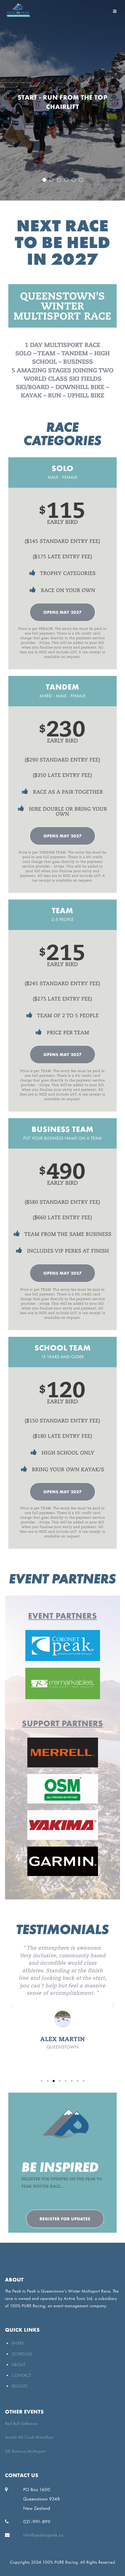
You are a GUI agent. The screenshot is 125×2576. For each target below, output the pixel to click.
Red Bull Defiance (21, 2423)
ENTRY (18, 2343)
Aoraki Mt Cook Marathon (29, 2437)
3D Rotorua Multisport (25, 2451)
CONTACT (21, 2375)
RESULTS (20, 2386)
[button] (42, 2081)
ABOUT (19, 2365)
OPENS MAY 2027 (62, 612)
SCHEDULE (22, 2354)
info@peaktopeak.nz (43, 2535)
